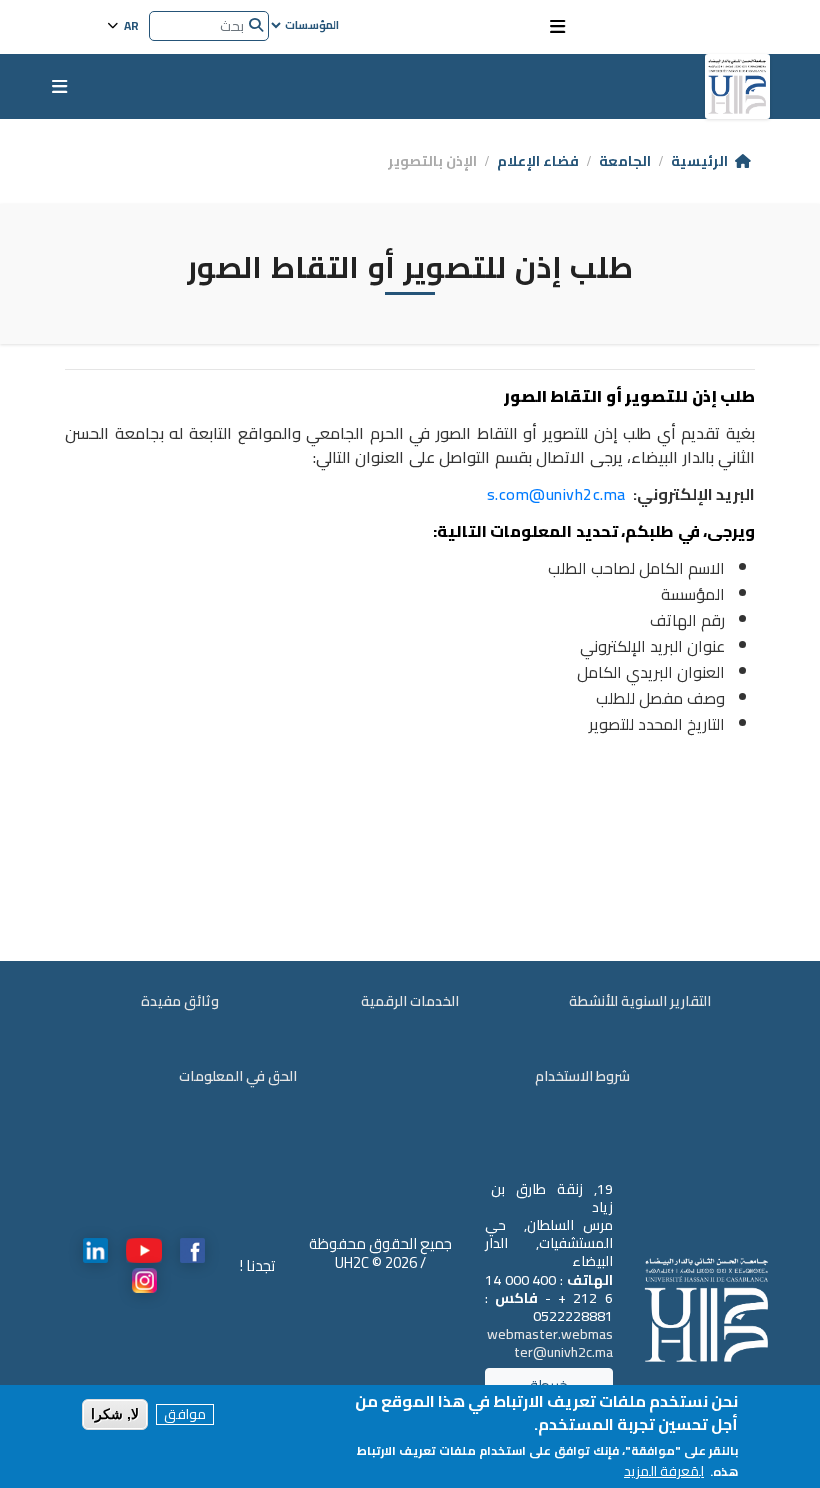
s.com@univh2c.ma (556, 494)
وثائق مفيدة (180, 1001)
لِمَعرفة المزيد (664, 1471)
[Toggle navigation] (59, 87)
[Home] (737, 86)
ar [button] (130, 24)
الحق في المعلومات (238, 1076)
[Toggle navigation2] (557, 27)
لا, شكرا (115, 1414)
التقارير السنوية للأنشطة (640, 1001)
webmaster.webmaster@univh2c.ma (550, 1343)
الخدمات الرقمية (410, 1001)
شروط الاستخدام (582, 1076)
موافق (185, 1414)
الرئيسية (699, 161)
